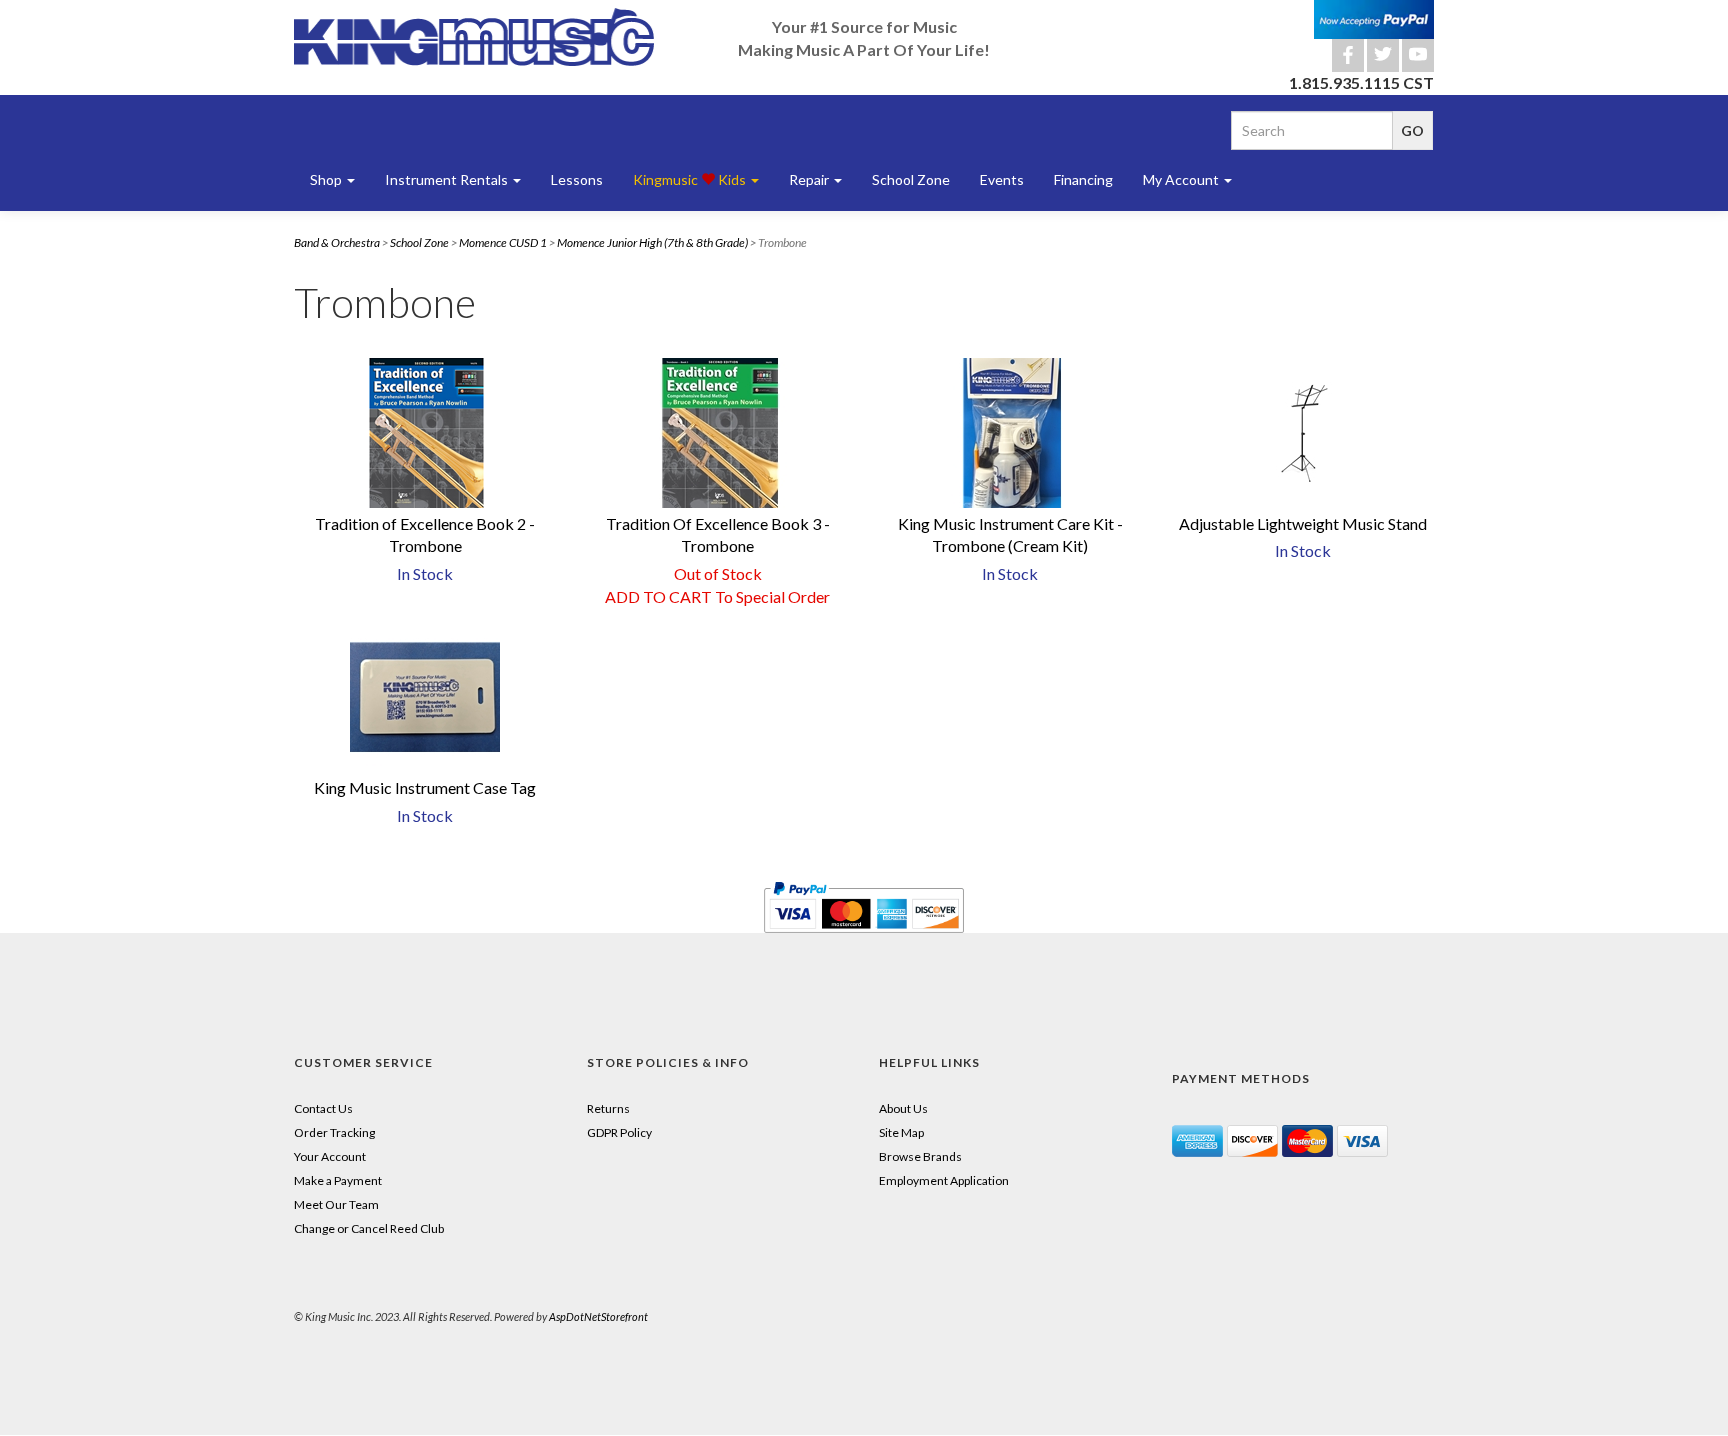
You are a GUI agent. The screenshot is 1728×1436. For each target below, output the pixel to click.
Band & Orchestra (337, 242)
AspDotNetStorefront (598, 1316)
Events (1002, 179)
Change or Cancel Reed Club (369, 1228)
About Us (903, 1108)
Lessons (577, 179)
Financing (1083, 179)
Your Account (330, 1156)
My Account (1182, 179)
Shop (327, 179)
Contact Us (323, 1108)
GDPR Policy (619, 1132)
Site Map (901, 1132)
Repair (810, 179)
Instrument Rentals (448, 179)
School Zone (911, 179)
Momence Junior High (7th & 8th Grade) (652, 242)
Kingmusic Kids (691, 179)
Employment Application (944, 1180)
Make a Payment (338, 1180)
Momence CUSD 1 (503, 242)
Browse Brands (920, 1156)
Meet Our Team (336, 1204)
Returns (608, 1108)
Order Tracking (334, 1132)
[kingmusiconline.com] (474, 37)
